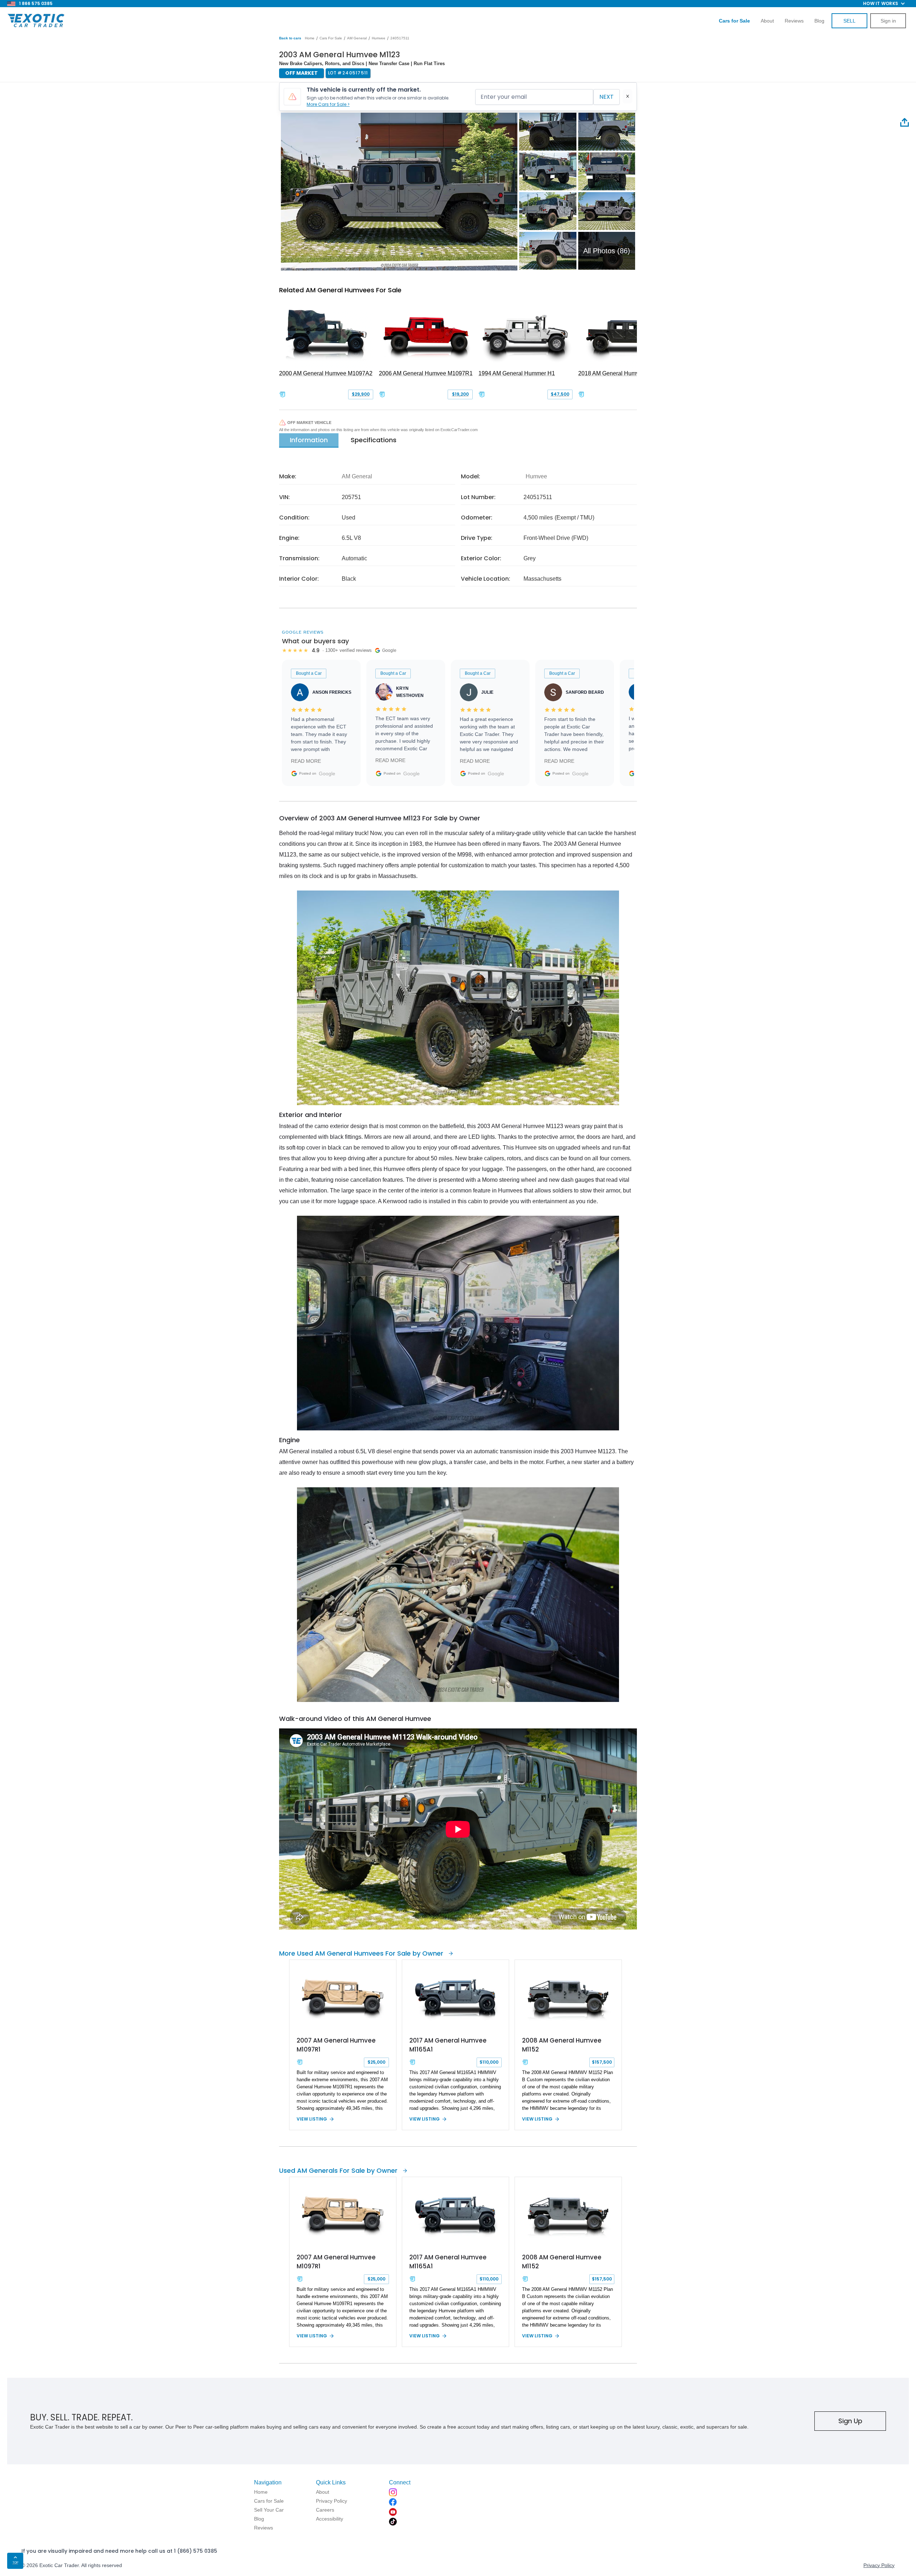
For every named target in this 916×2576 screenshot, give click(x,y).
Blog (819, 21)
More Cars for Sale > (328, 104)
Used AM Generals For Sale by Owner (338, 2170)
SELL (849, 21)
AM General (357, 38)
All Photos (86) (607, 251)
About (767, 21)
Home (310, 38)
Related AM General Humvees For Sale (340, 290)
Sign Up (850, 2421)
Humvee (379, 38)
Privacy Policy (879, 2565)
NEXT (606, 97)
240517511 (400, 38)
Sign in (888, 21)
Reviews (794, 21)
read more (306, 761)
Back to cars (290, 38)
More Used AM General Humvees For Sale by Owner (361, 1953)
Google (327, 774)
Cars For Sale (331, 38)
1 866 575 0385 (36, 3)
